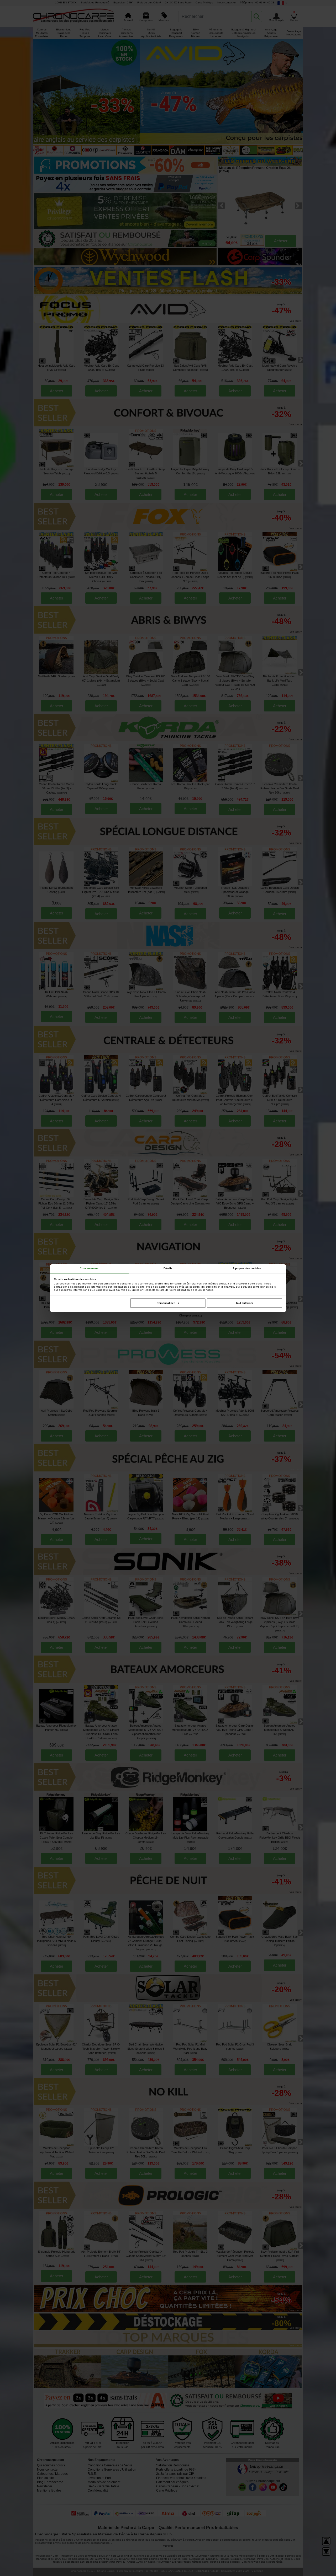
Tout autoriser (245, 1303)
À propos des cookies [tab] (247, 1268)
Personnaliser (166, 1303)
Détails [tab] (168, 1268)
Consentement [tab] (89, 1268)
